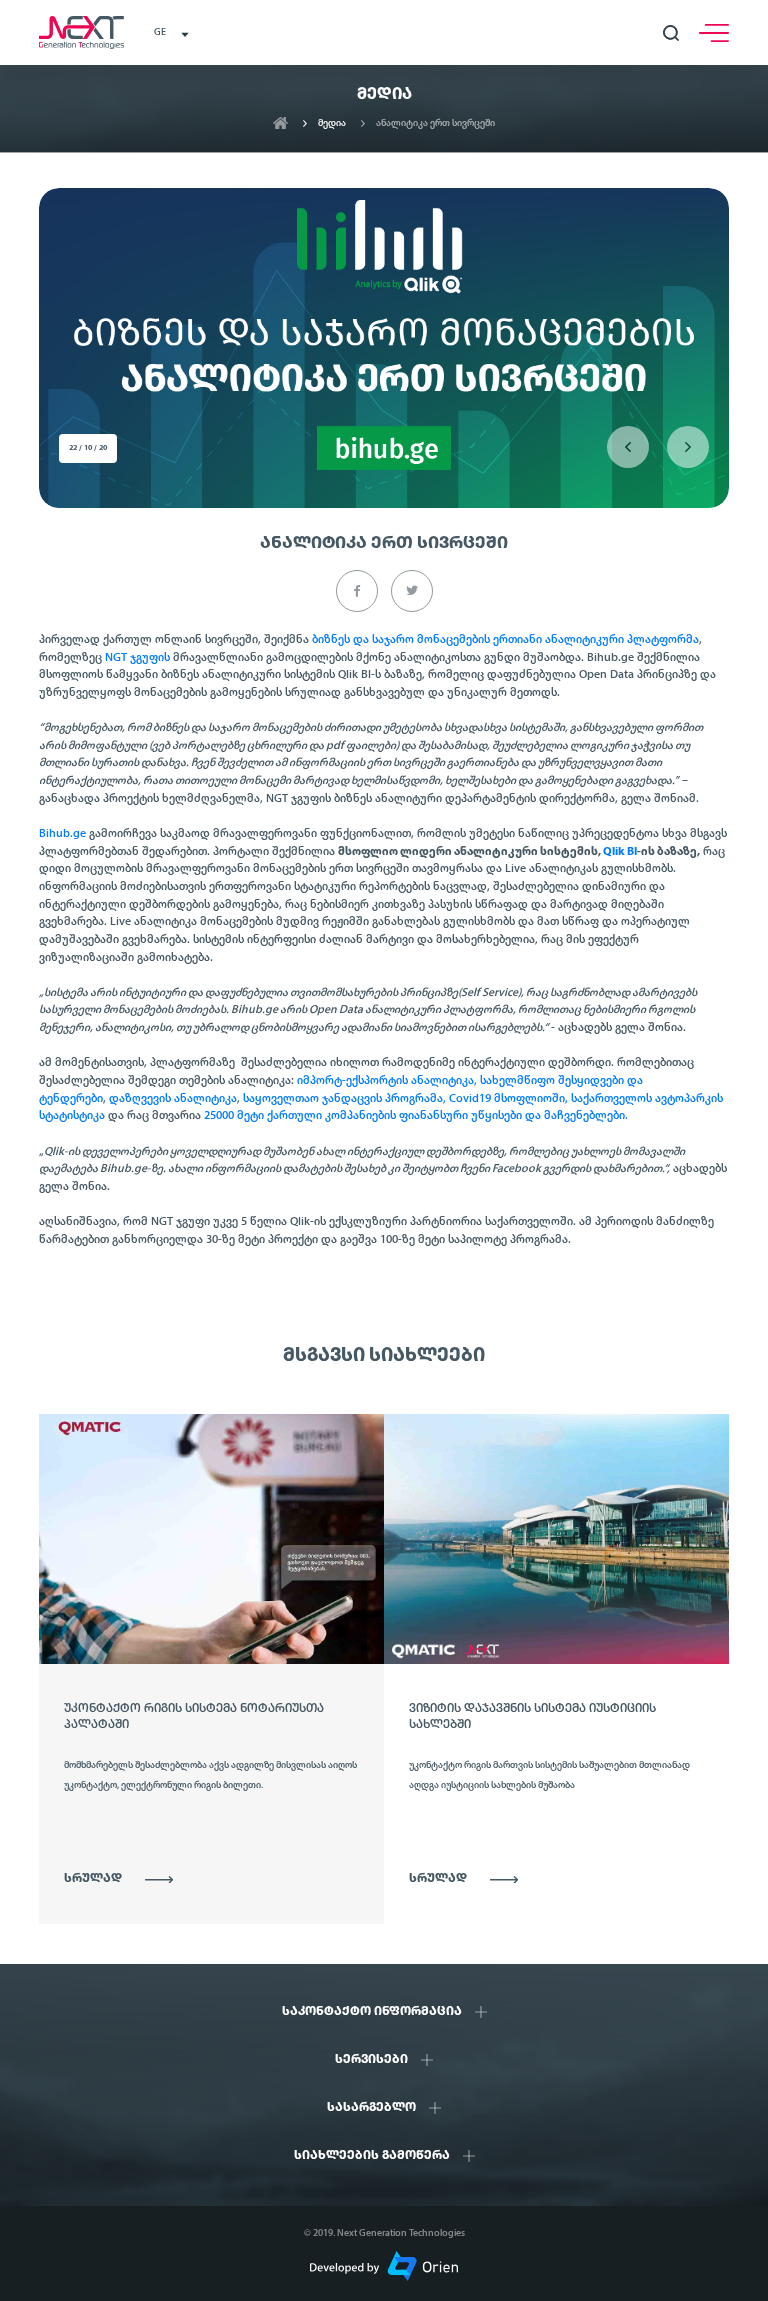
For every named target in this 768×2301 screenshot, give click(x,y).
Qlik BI (620, 852)
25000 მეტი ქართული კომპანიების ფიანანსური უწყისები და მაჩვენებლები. (416, 1116)
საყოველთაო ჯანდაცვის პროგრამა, (344, 1099)
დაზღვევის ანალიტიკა (173, 1099)
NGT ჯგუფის (137, 658)
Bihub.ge (62, 834)
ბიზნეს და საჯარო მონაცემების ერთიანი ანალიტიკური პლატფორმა (505, 640)
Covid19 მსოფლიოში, (508, 1099)
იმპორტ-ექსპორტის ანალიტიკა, (387, 1081)
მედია (332, 123)
